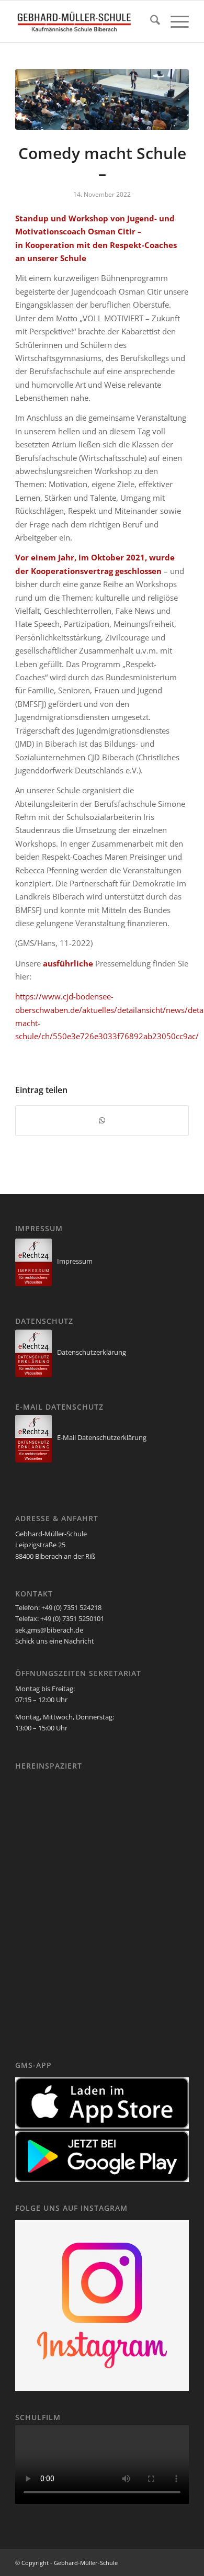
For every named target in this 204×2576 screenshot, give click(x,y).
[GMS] (84, 21)
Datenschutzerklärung (92, 1352)
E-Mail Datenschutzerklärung (102, 1437)
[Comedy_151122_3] (102, 99)
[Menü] (174, 21)
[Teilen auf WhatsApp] (102, 1120)
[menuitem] (150, 21)
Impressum (75, 1261)
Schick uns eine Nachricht (55, 1641)
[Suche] (150, 21)
